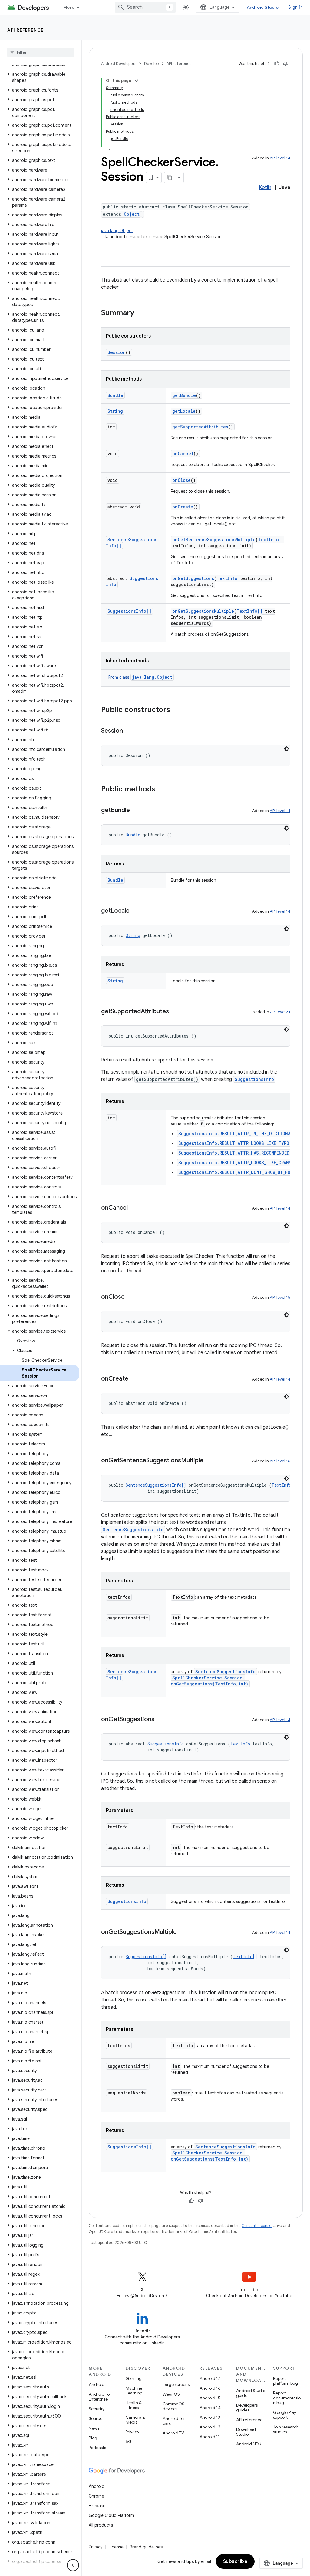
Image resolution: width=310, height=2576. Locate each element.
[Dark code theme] (286, 749)
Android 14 (210, 2408)
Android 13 (210, 2417)
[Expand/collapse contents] (136, 81)
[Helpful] (277, 64)
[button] (40, 77)
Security (97, 2409)
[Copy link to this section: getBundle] (136, 811)
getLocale (184, 411)
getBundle (184, 395)
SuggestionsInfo (254, 1079)
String (115, 411)
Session (117, 352)
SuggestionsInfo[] (129, 611)
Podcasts (97, 2448)
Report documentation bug (287, 2398)
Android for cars (174, 2421)
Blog (93, 2438)
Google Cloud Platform (111, 2515)
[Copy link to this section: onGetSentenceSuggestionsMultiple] (209, 1461)
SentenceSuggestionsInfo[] (156, 1485)
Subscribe (235, 2561)
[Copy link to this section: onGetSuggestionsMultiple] (183, 1932)
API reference (26, 30)
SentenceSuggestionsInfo (133, 1530)
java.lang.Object (117, 231)
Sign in (295, 7)
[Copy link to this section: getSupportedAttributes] (175, 1012)
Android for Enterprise (100, 2397)
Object (132, 214)
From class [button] (140, 677)
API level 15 (280, 1297)
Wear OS (171, 2394)
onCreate (183, 507)
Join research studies (286, 2429)
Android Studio (263, 7)
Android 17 (210, 2378)
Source (96, 2418)
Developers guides (247, 2408)
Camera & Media (135, 2420)
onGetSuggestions (193, 578)
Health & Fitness (134, 2405)
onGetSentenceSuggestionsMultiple (214, 540)
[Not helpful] (286, 64)
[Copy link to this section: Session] (129, 731)
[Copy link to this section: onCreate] (134, 1379)
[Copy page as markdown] (170, 178)
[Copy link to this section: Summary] (140, 313)
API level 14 (280, 158)
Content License (257, 2226)
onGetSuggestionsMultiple (203, 611)
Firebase (97, 2506)
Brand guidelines (146, 2547)
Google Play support (285, 2415)
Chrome (96, 2496)
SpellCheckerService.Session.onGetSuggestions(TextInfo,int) (209, 1681)
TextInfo (227, 578)
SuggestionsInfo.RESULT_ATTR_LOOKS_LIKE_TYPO (234, 1143)
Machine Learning (134, 2391)
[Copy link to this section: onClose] (131, 1297)
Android (97, 2384)
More (69, 7)
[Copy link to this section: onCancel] (134, 1208)
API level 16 (280, 1461)
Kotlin (265, 188)
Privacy (132, 2432)
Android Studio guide (251, 2393)
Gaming (134, 2378)
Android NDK (249, 2444)
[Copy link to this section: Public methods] (161, 790)
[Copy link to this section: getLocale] (136, 911)
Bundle (115, 395)
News (94, 2428)
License (116, 2547)
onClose (181, 480)
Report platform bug (285, 2381)
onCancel (183, 453)
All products (101, 2525)
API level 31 (280, 1012)
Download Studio (246, 2432)
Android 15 (210, 2398)
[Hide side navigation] (73, 2565)
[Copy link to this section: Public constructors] (176, 710)
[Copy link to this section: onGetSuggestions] (160, 1720)
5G (129, 2441)
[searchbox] (41, 52)
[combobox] (145, 7)
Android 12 (210, 2427)
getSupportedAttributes (200, 427)
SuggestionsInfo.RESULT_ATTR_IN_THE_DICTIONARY (237, 1133)
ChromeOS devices (173, 2406)
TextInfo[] (271, 540)
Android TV (173, 2433)
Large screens (176, 2384)
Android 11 (210, 2437)
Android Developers (119, 63)
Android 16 (210, 2388)
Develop (151, 63)
